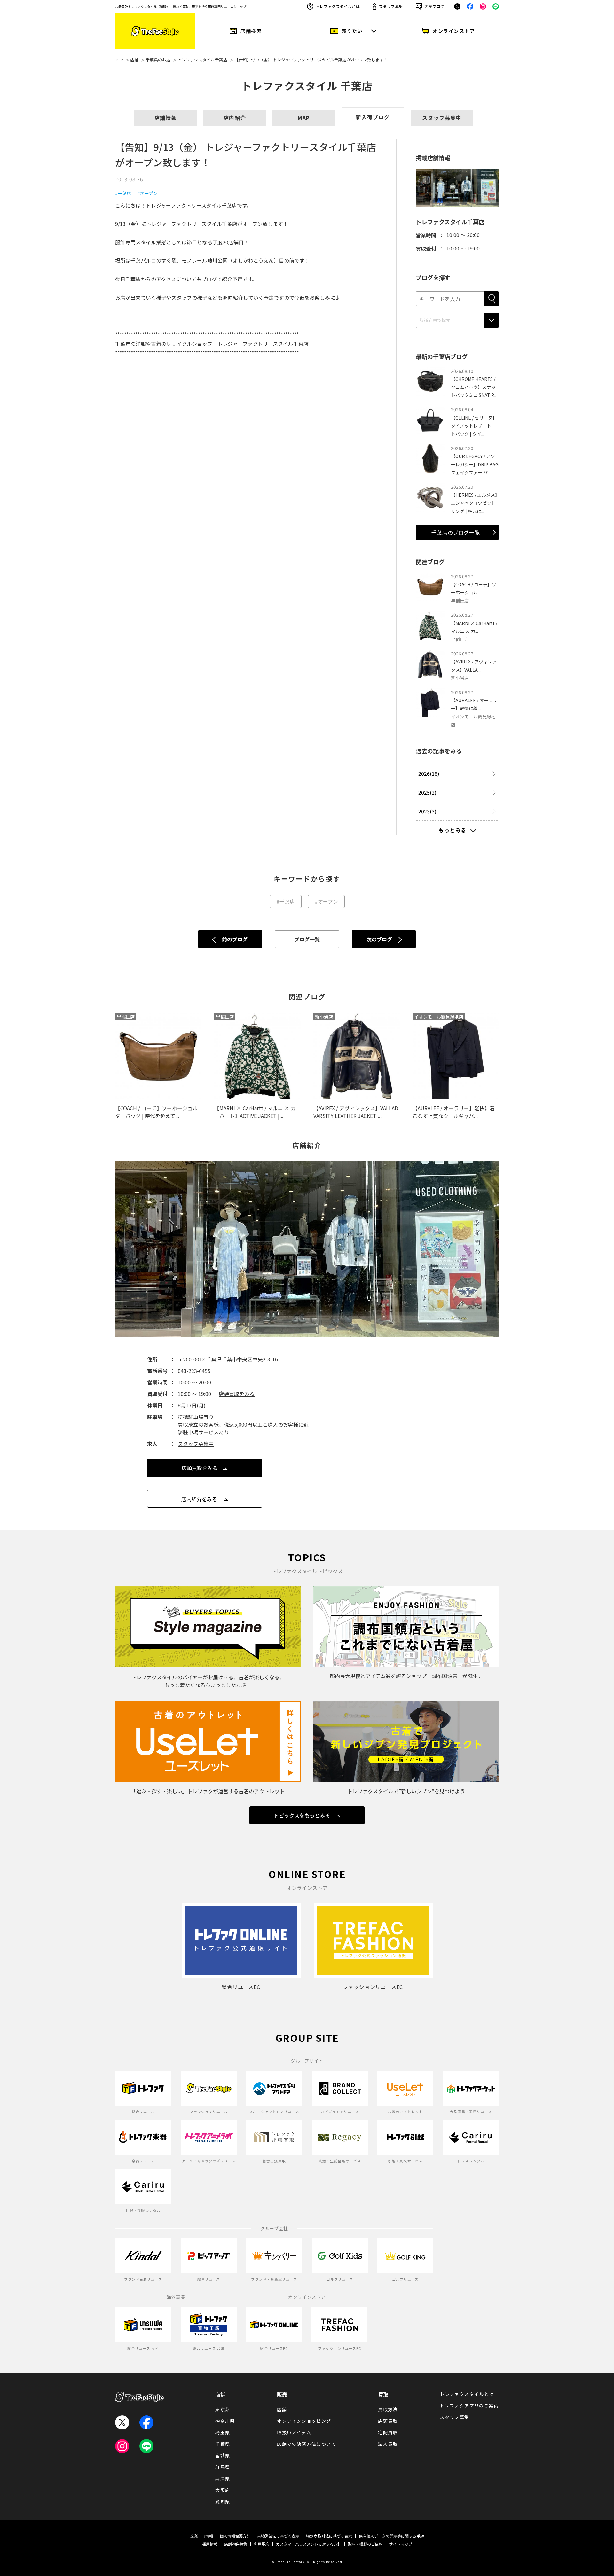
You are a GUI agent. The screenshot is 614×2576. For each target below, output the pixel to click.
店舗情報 (166, 118)
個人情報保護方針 (235, 2536)
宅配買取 (388, 2432)
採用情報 (210, 2544)
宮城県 (223, 2455)
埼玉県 (223, 2432)
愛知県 (223, 2501)
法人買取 (388, 2444)
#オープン (148, 193)
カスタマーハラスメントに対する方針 (309, 2544)
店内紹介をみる (199, 1499)
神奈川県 (225, 2421)
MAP (304, 118)
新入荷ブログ (373, 117)
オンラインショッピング (304, 2421)
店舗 (134, 60)
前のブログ (235, 939)
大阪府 (223, 2490)
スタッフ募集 (391, 6)
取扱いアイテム (294, 2432)
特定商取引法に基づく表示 (329, 2536)
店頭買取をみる (237, 1394)
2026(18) (429, 773)
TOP (119, 60)
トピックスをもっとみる (302, 1815)
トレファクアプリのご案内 (469, 2406)
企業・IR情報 (202, 2536)
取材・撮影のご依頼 (365, 2544)
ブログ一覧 (307, 939)
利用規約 (262, 2544)
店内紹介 (235, 118)
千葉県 (223, 2444)
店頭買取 (388, 2421)
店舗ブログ (434, 6)
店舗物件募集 (236, 2544)
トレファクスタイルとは (338, 6)
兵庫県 (223, 2478)
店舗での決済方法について (307, 2444)
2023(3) (427, 811)
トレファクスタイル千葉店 (202, 60)
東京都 (223, 2409)
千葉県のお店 (158, 60)
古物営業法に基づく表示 (278, 2536)
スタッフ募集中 (442, 118)
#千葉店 (123, 193)
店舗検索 (251, 31)
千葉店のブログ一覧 (456, 532)
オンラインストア (454, 31)
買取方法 (388, 2409)
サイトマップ (401, 2544)
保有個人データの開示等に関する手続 (391, 2536)
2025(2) (427, 792)
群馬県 (223, 2467)
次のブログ (379, 939)
